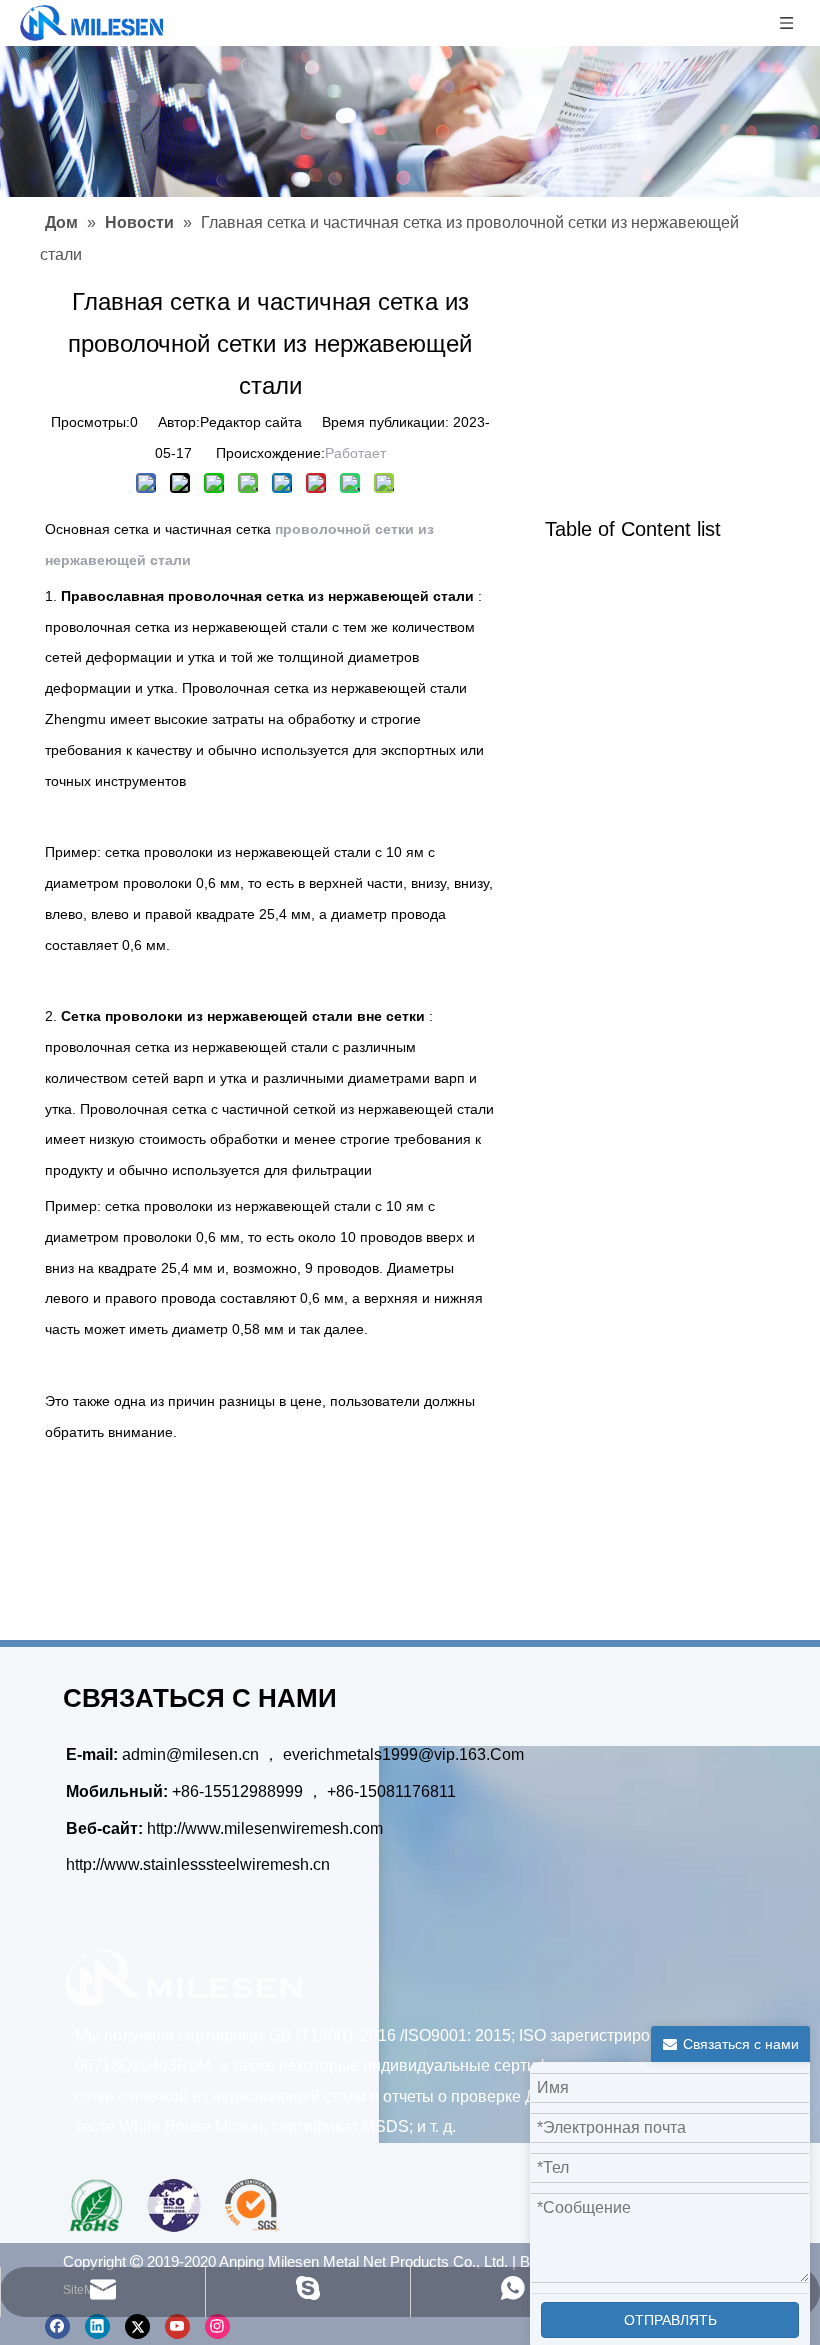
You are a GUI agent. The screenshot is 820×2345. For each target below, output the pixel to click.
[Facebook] (57, 2326)
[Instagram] (217, 2326)
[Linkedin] (97, 2326)
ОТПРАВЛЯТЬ (670, 2320)
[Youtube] (177, 2326)
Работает (355, 453)
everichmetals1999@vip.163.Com (403, 1754)
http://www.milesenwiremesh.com (265, 1828)
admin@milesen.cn (192, 1754)
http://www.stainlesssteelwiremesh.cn (198, 1864)
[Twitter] (137, 2326)
